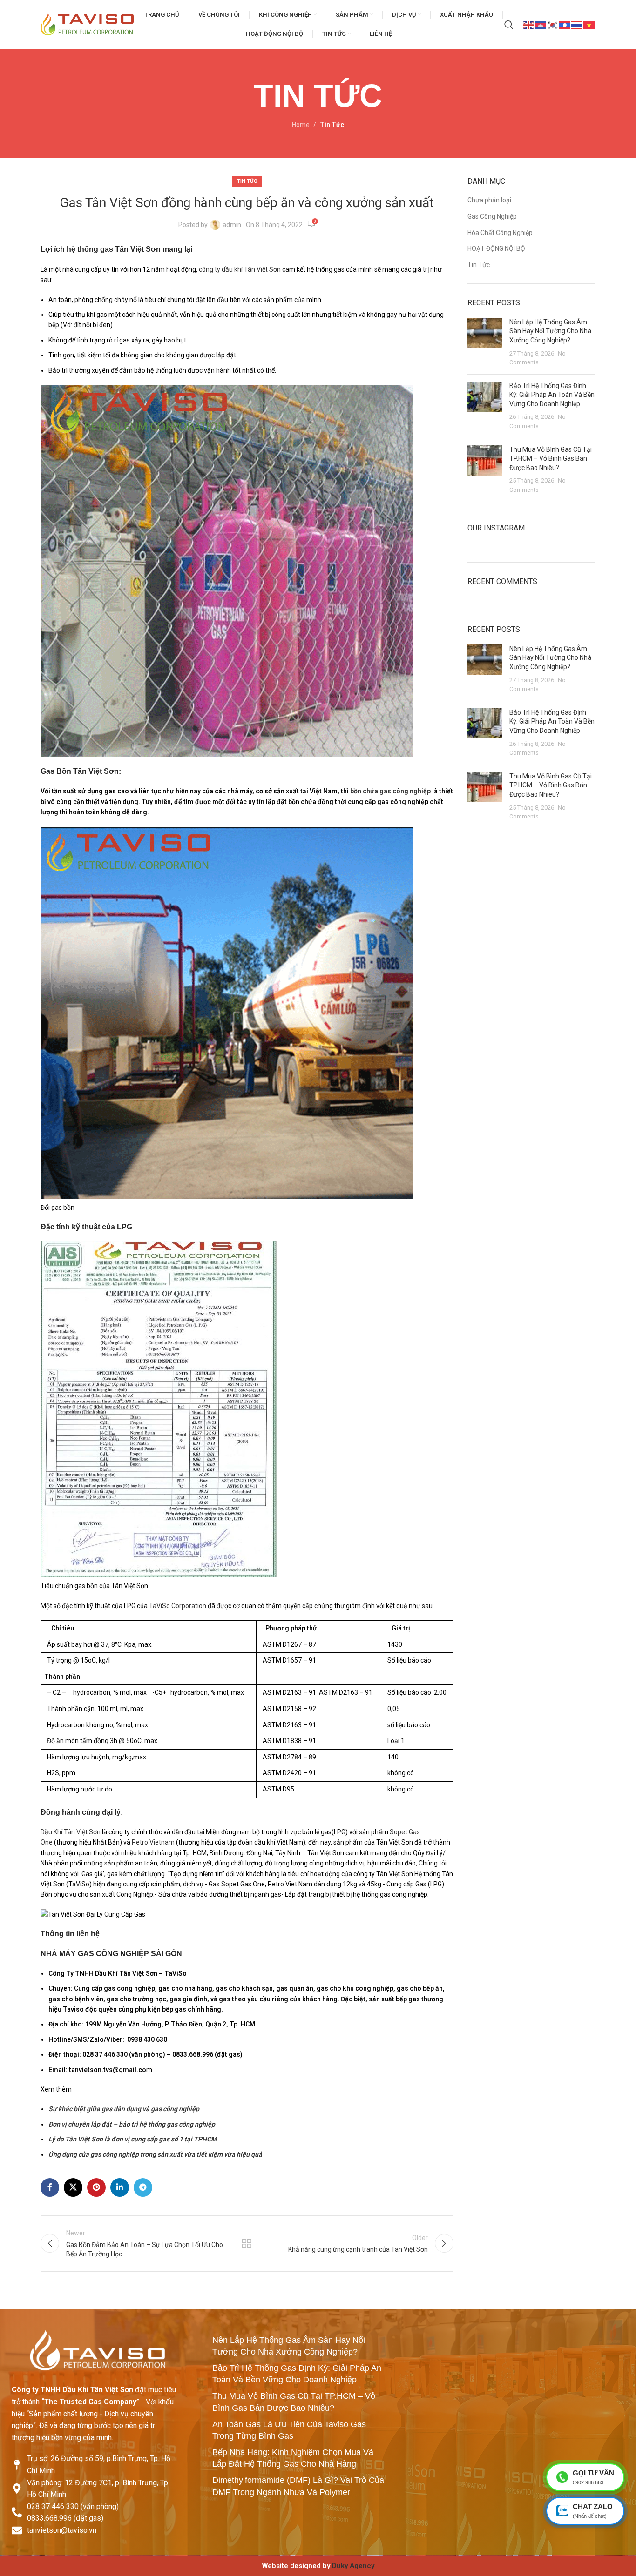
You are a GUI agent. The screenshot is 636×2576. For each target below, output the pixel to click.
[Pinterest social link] (96, 2187)
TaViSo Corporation (178, 1606)
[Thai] (577, 24)
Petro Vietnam (153, 1842)
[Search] (509, 25)
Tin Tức (332, 125)
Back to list (247, 2243)
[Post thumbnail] (485, 342)
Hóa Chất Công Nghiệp (500, 233)
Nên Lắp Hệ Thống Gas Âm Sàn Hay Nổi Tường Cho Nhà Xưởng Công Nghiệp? (550, 331)
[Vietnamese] (589, 24)
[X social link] (73, 2187)
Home (301, 125)
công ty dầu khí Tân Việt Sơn (240, 269)
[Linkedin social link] (120, 2187)
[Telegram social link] (143, 2187)
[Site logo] (87, 24)
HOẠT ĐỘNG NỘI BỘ (496, 248)
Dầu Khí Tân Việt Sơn (71, 1832)
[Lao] (565, 24)
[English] (529, 24)
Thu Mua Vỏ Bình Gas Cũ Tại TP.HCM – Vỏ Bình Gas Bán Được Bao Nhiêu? (551, 459)
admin (232, 225)
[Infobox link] (318, 2566)
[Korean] (553, 24)
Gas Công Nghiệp (492, 216)
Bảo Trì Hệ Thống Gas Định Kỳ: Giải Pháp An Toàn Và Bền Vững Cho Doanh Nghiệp (552, 395)
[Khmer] (541, 24)
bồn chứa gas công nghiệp (390, 791)
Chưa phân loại (489, 200)
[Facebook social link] (50, 2187)
